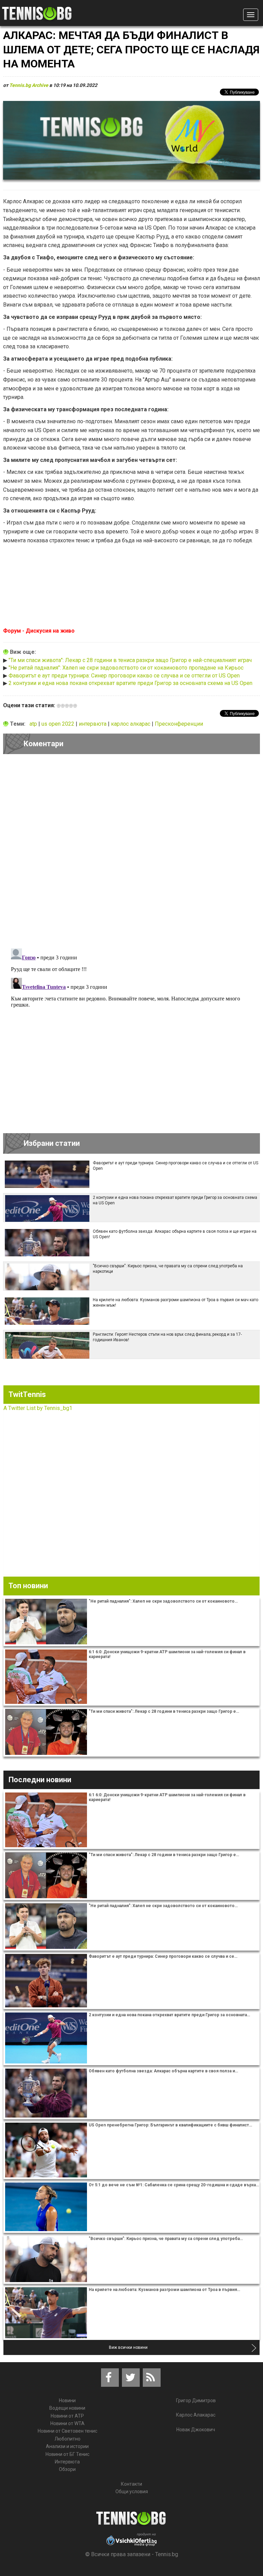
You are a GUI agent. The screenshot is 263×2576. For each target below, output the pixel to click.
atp (34, 724)
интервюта (93, 724)
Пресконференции (179, 724)
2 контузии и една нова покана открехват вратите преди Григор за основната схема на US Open (130, 683)
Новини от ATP (67, 2416)
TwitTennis (27, 1394)
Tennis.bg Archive (29, 85)
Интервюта (67, 2462)
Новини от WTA (67, 2423)
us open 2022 (59, 724)
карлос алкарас (131, 724)
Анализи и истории (67, 2446)
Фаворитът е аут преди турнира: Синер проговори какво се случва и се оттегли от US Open (124, 676)
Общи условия (132, 2491)
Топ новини (28, 1586)
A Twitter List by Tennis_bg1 (38, 1408)
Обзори (67, 2469)
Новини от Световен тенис (67, 2431)
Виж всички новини (128, 2347)
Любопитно (67, 2439)
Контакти (131, 2484)
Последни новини (40, 1780)
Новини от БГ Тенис (67, 2454)
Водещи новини (67, 2408)
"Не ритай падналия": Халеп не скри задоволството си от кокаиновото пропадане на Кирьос (126, 668)
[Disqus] (131, 853)
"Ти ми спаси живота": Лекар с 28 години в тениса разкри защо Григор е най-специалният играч (130, 660)
